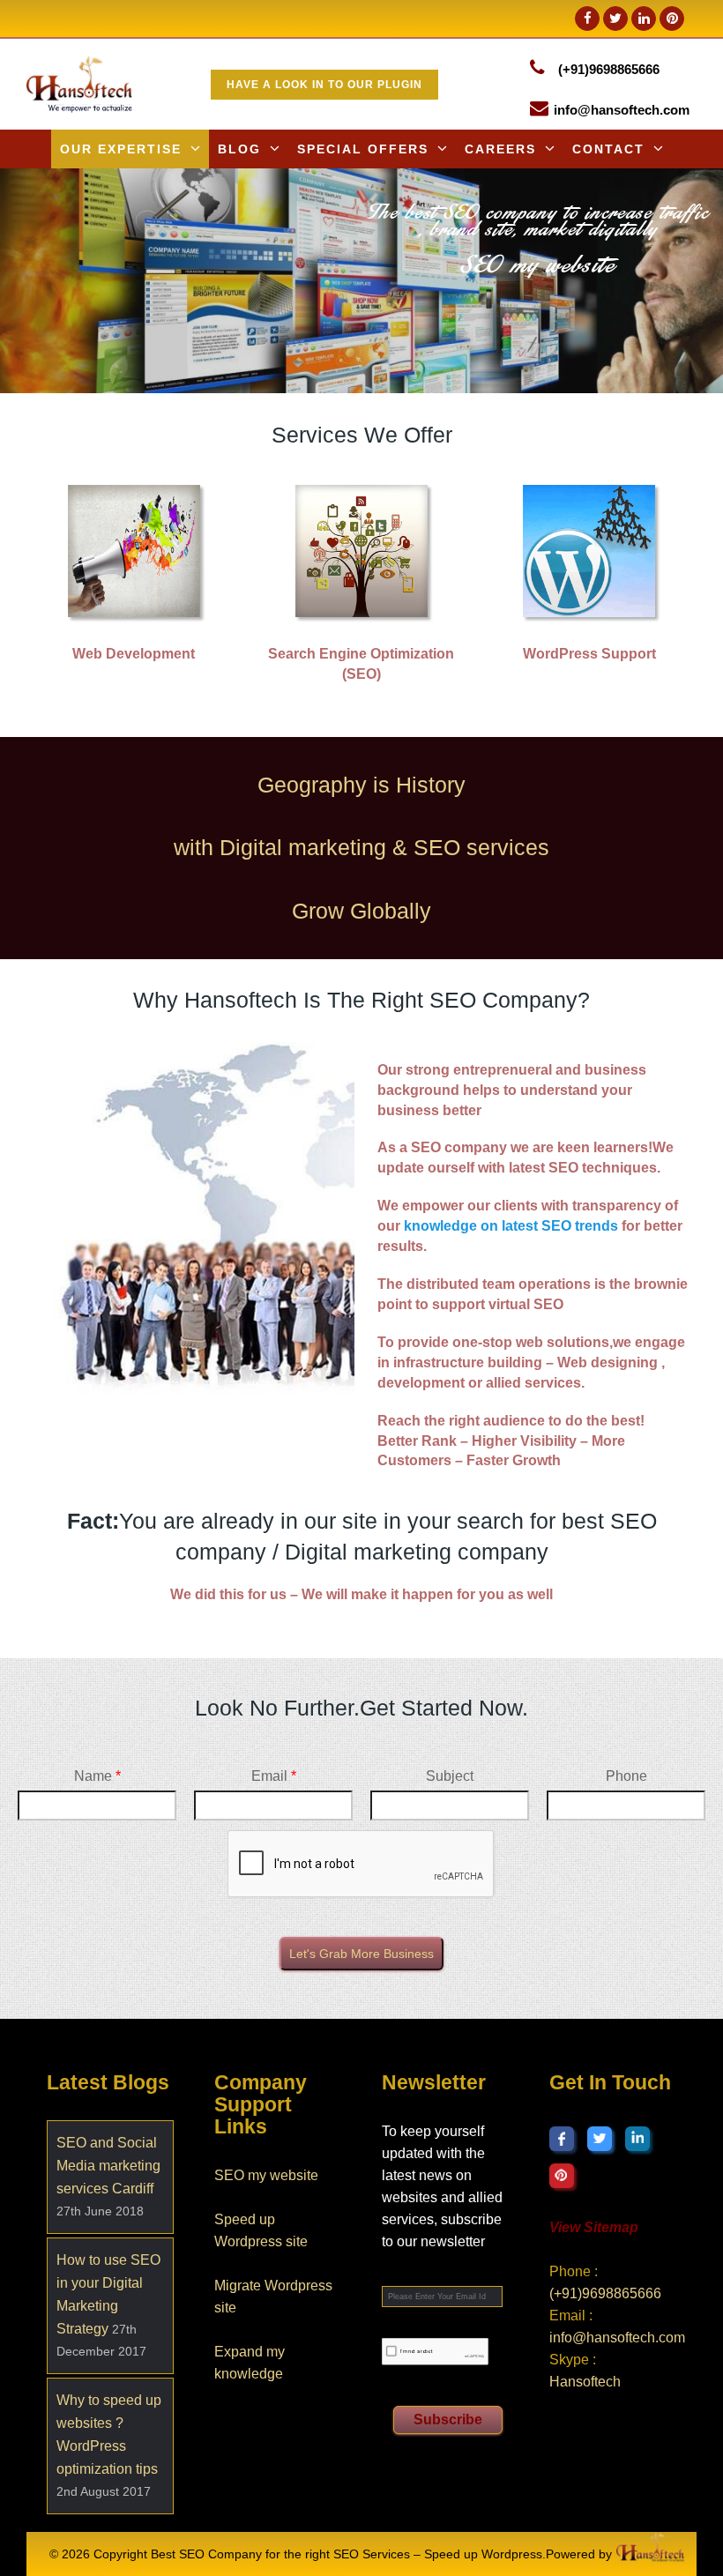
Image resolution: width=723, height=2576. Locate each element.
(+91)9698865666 (609, 69)
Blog (239, 149)
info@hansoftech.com (622, 110)
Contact (608, 149)
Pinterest (562, 2176)
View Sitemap (594, 2227)
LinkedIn (637, 2139)
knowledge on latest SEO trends (511, 1225)
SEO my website (266, 2175)
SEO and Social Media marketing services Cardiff (108, 2166)
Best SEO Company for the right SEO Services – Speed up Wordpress (347, 2554)
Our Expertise (121, 149)
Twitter (600, 2139)
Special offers (363, 149)
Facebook (562, 2139)
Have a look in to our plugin (324, 85)
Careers (500, 149)
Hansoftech (585, 2382)
